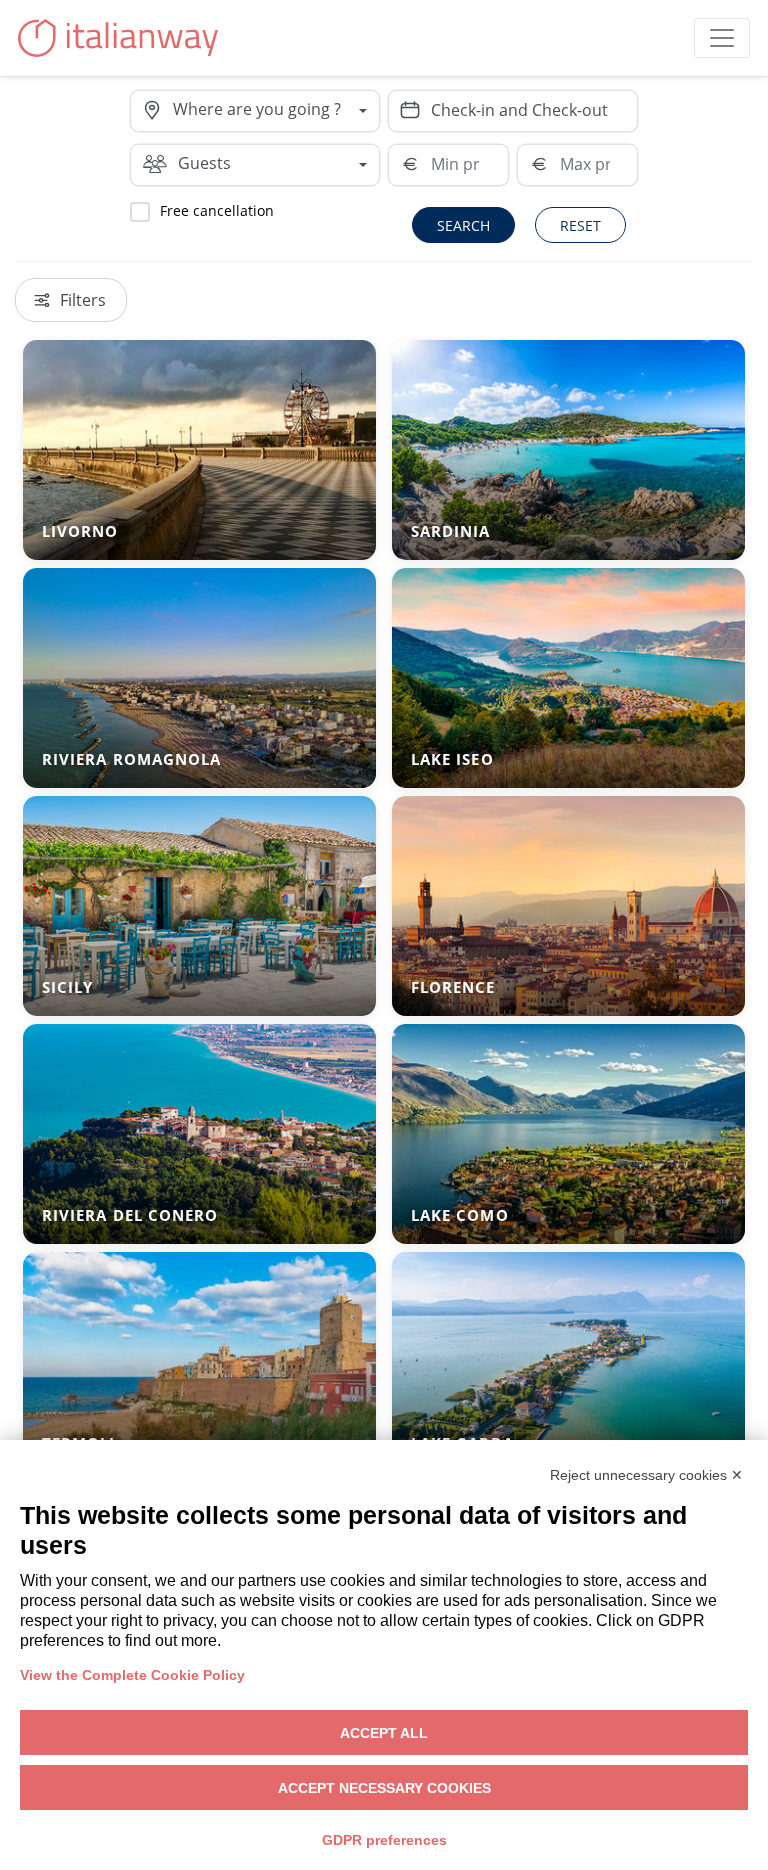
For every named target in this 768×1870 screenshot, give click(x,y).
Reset (580, 225)
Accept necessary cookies (384, 1788)
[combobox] (276, 111)
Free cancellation (217, 210)
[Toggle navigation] (722, 38)
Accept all (384, 1733)
